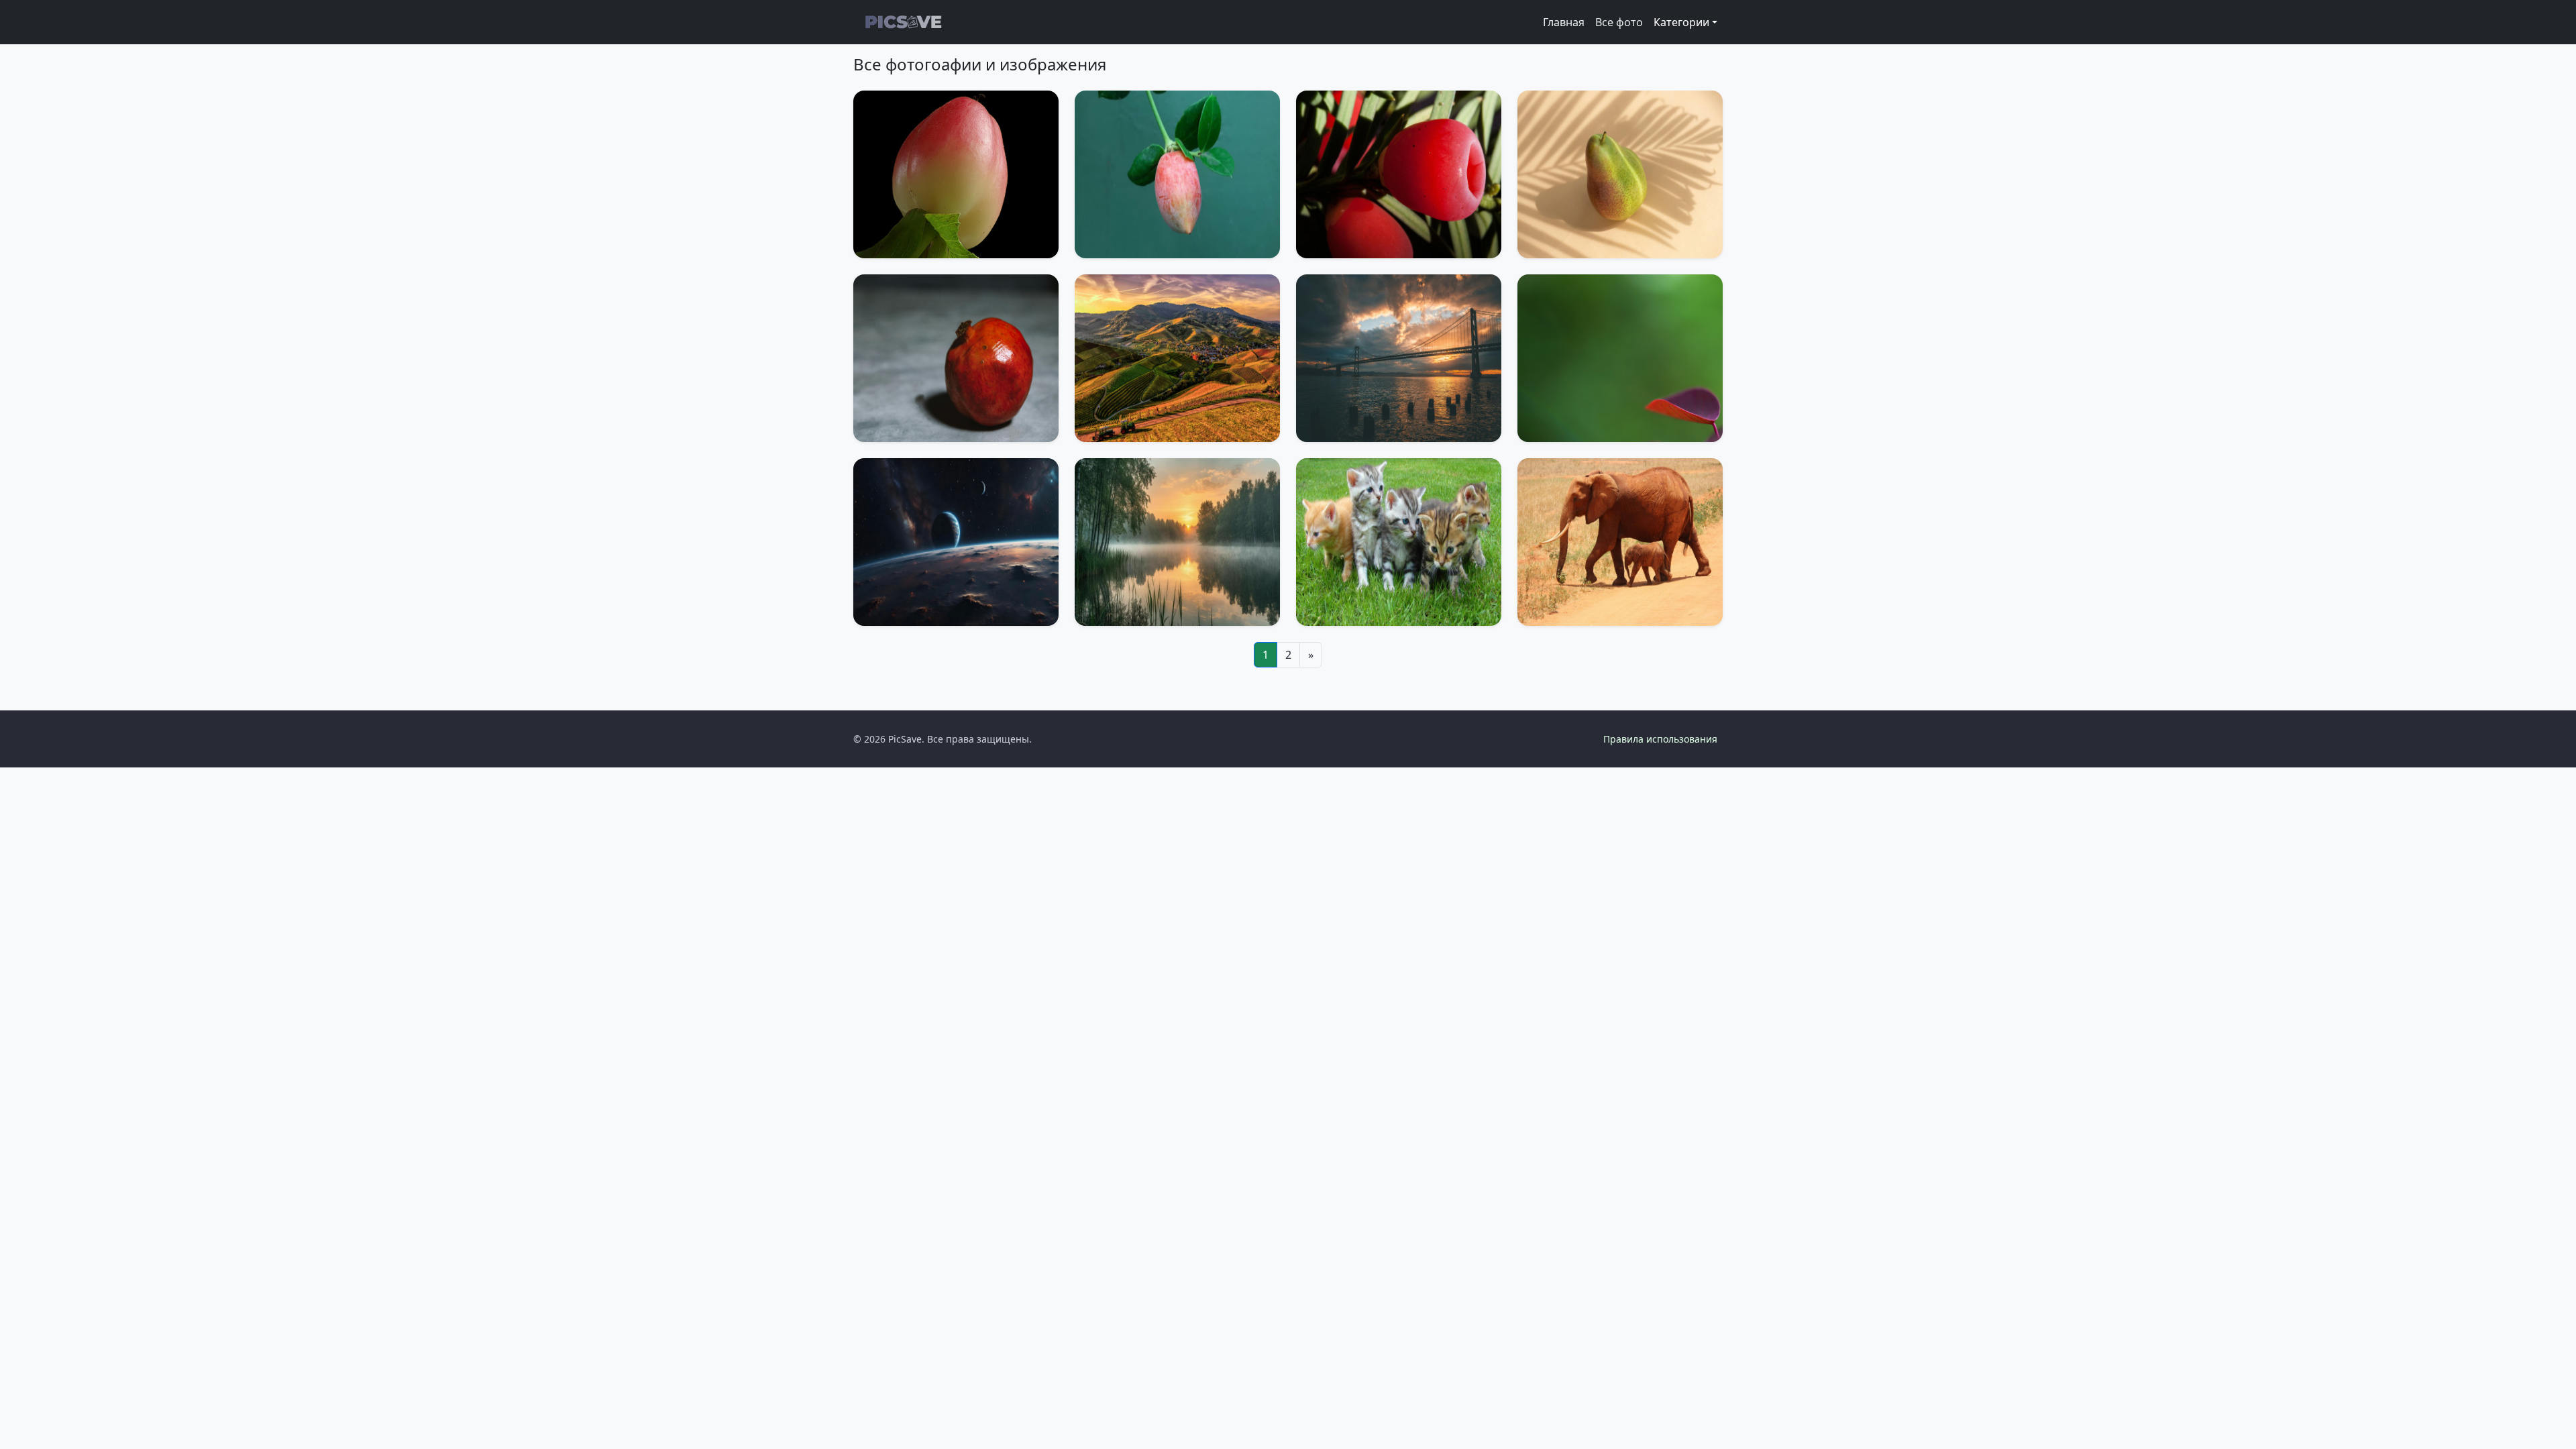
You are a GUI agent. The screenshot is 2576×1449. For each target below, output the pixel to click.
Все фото (1619, 22)
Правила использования (1660, 739)
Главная (1564, 22)
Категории (1681, 22)
